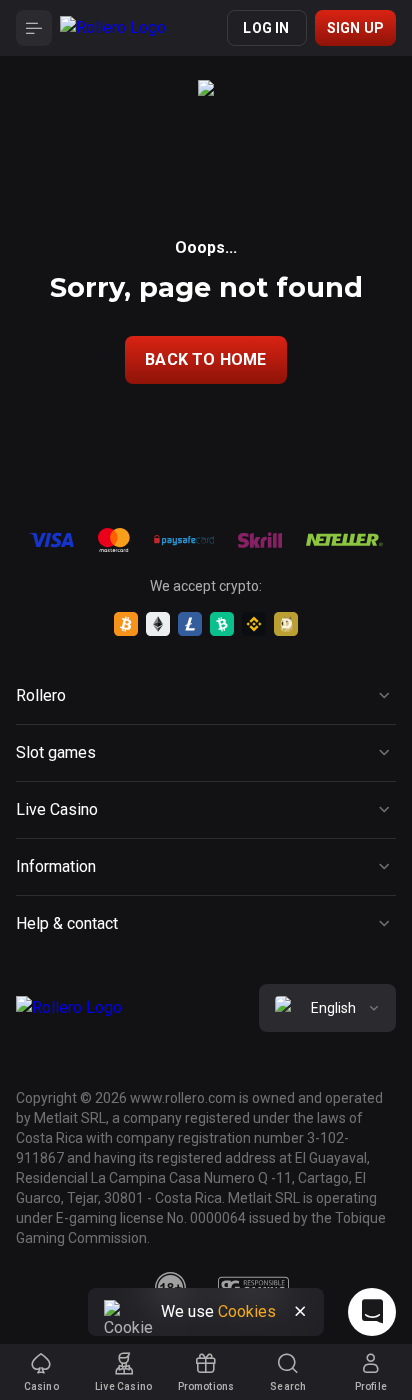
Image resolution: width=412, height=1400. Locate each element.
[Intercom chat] (372, 1312)
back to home (205, 359)
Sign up (355, 28)
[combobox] (327, 1008)
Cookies (247, 1311)
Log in (266, 28)
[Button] (34, 28)
